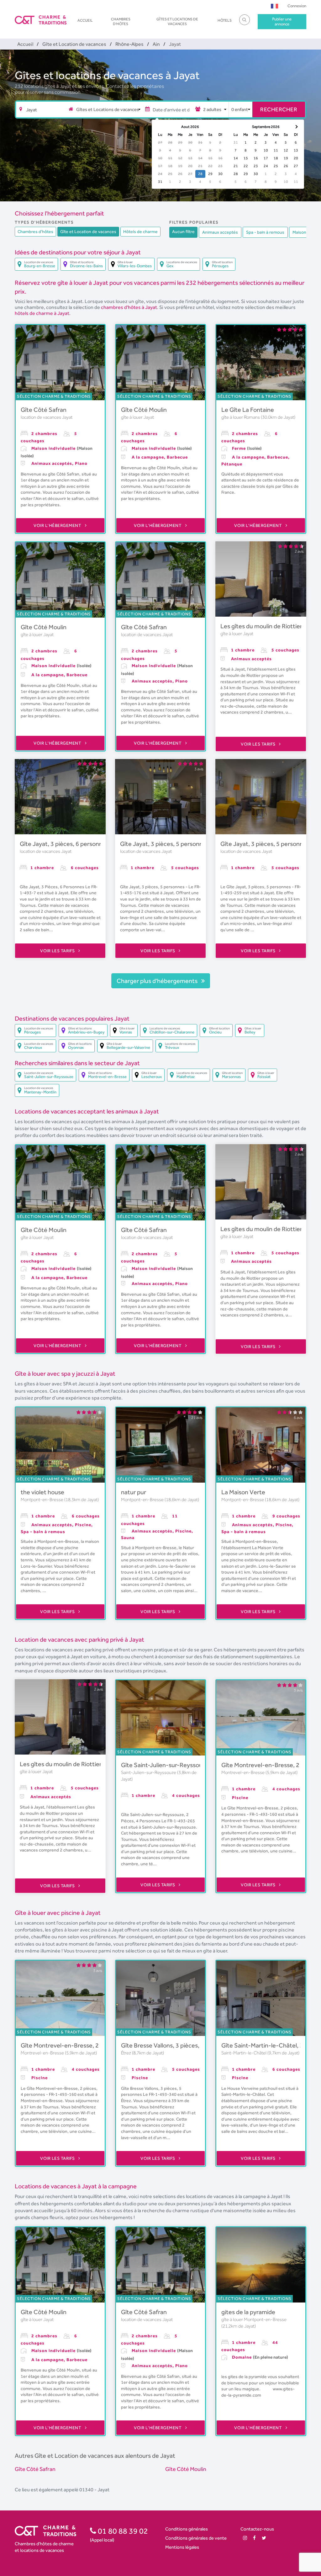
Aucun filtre (183, 231)
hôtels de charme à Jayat (42, 313)
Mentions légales (182, 2547)
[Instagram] (245, 2538)
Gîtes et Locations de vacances (177, 21)
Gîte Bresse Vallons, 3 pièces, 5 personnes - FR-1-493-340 (200, 2045)
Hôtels (225, 20)
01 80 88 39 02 (122, 2531)
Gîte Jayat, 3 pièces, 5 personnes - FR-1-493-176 (187, 844)
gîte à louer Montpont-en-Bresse (254, 2319)
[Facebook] (254, 2538)
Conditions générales (187, 2529)
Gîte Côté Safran (44, 410)
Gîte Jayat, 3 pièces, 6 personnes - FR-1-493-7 (83, 844)
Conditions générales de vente (196, 2538)
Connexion (297, 6)
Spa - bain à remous (265, 232)
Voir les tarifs (259, 744)
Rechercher (279, 109)
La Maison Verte (243, 1492)
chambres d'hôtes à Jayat (129, 307)
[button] (274, 6)
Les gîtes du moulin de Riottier (261, 626)
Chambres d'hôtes (121, 21)
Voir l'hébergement (58, 525)
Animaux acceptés (220, 232)
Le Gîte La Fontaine (248, 410)
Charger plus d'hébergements (158, 981)
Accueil (85, 20)
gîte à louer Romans (241, 417)
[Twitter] (264, 2538)
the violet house (42, 1492)
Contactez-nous (257, 2529)
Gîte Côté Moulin (144, 410)
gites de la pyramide (248, 2312)
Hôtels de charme (140, 231)
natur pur (134, 1492)
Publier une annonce (282, 21)
